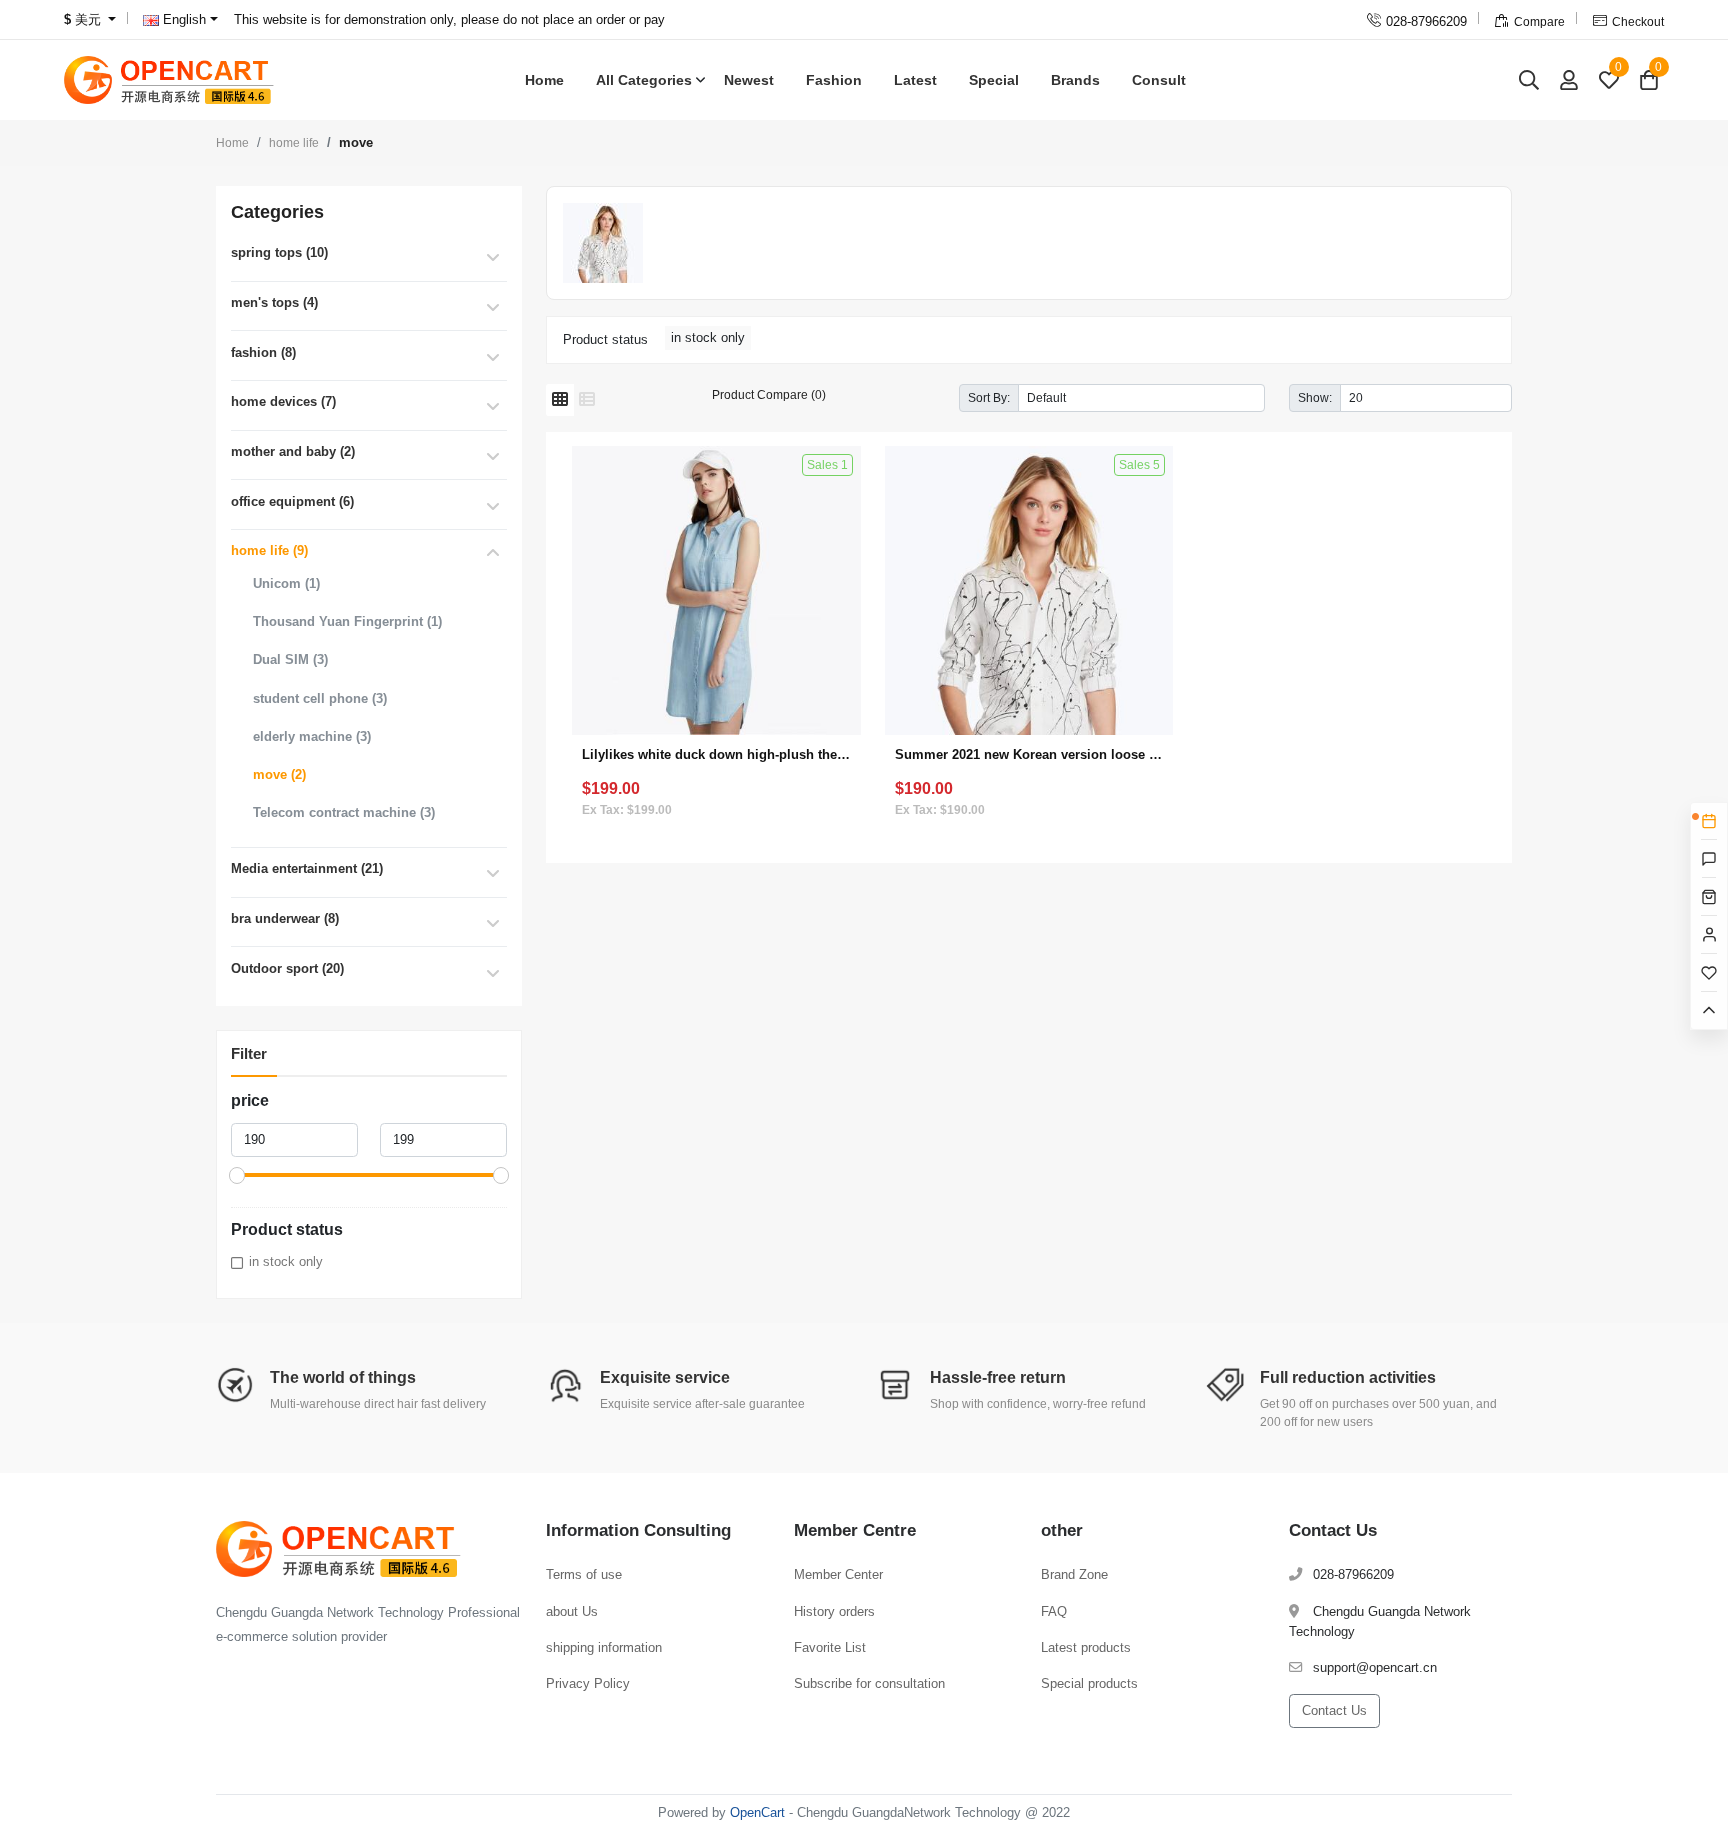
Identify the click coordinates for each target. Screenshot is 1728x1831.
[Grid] (560, 400)
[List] (587, 400)
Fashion (834, 80)
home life (294, 143)
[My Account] (1569, 79)
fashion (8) (263, 352)
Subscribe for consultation (869, 1683)
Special (994, 80)
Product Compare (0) (769, 394)
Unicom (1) (286, 583)
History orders (834, 1611)
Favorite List (830, 1647)
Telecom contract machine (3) (344, 812)
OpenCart (757, 1812)
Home (544, 80)
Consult (1159, 80)
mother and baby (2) (293, 451)
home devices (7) (283, 401)
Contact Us (1334, 1710)
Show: (1315, 397)
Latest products (1086, 1647)
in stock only (286, 1261)
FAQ (1054, 1611)
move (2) (279, 774)
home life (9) (269, 550)
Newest (749, 80)
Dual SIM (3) (290, 659)
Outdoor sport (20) (287, 968)
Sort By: (989, 397)
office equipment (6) (292, 501)
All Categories (644, 80)
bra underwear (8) (285, 918)
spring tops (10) (279, 252)
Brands (1075, 80)
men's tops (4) (274, 302)
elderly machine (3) (312, 736)
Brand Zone (1074, 1574)
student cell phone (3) (320, 698)
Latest (915, 80)
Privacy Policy (588, 1683)
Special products (1089, 1683)
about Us (572, 1611)
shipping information (604, 1647)
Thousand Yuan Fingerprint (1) (347, 621)
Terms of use (584, 1574)
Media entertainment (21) (307, 868)
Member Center (838, 1574)
